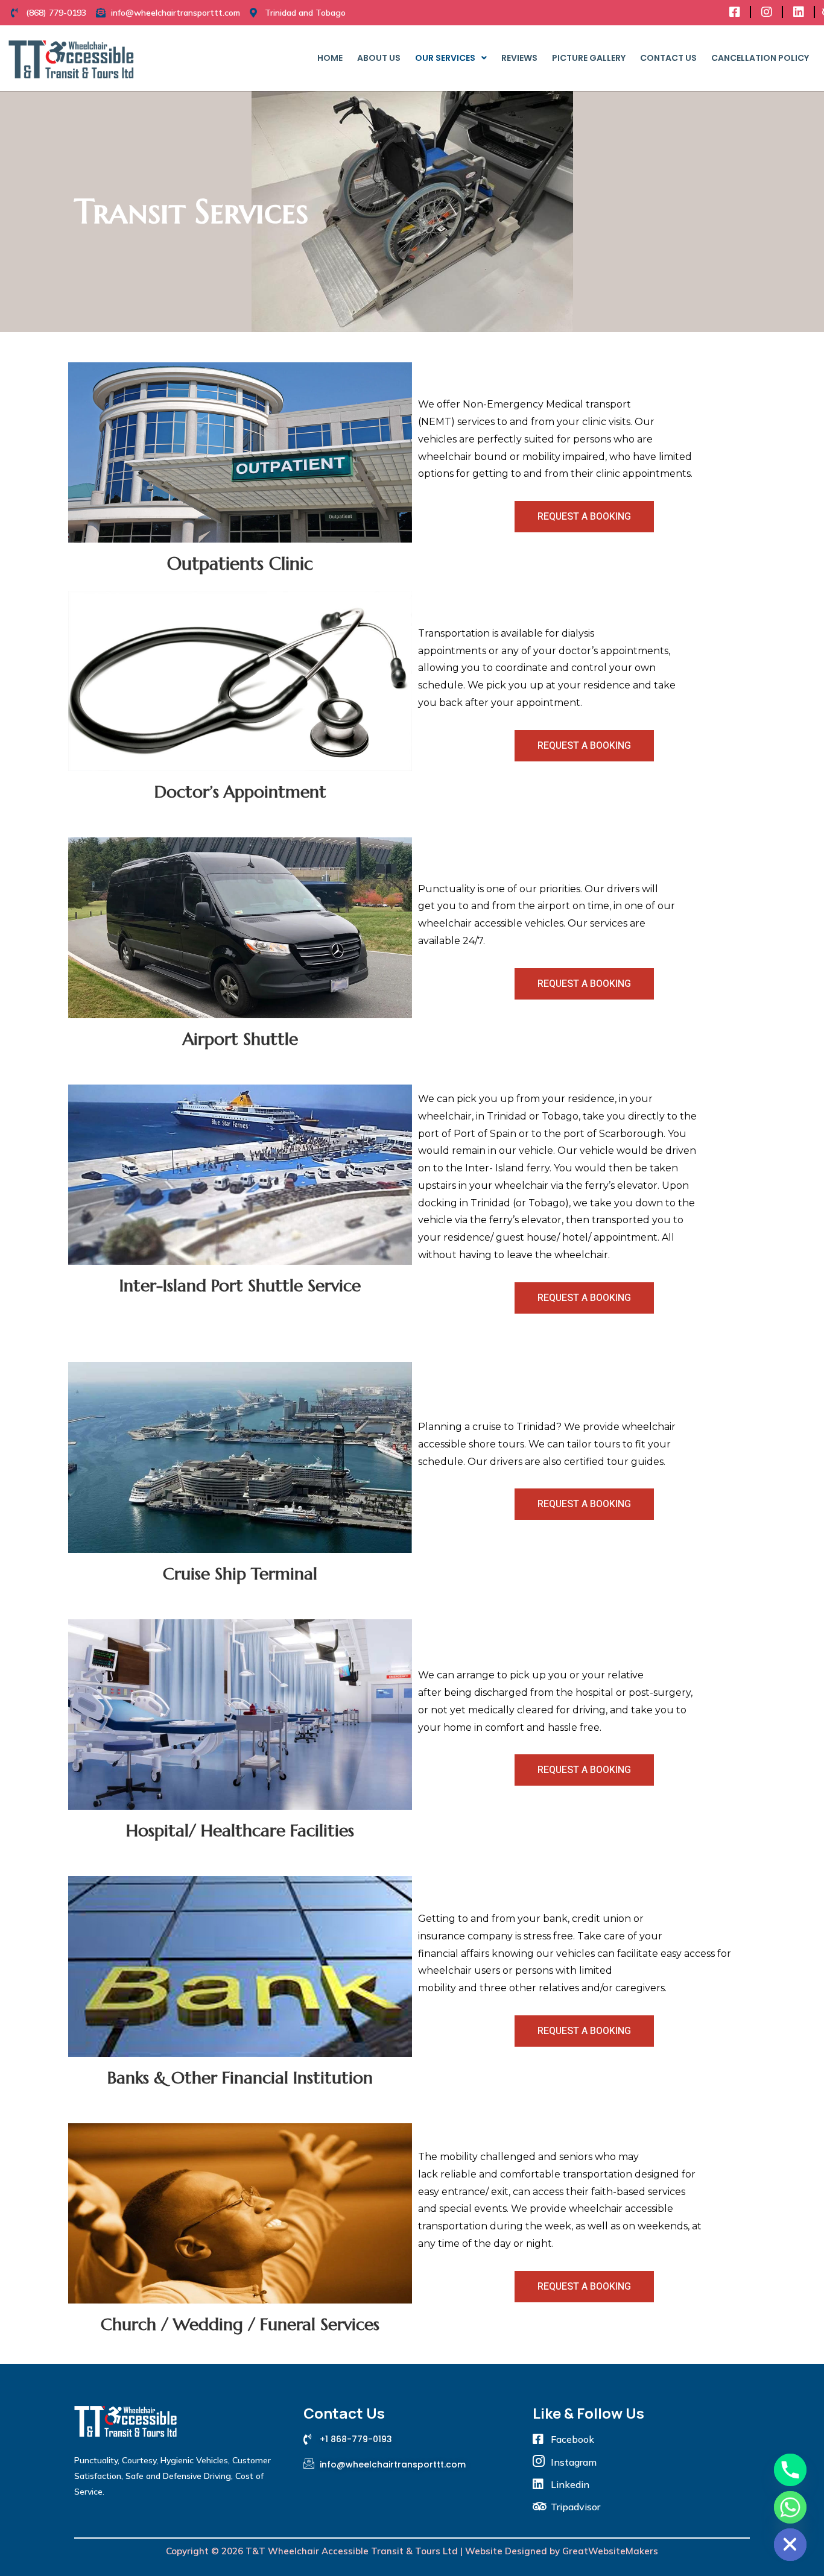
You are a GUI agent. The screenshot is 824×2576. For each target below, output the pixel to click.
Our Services (445, 58)
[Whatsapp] (790, 2507)
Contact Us (668, 58)
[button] (451, 58)
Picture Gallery (589, 58)
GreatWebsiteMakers (610, 2551)
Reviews (519, 58)
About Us (379, 58)
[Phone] (790, 2470)
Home (330, 58)
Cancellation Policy (760, 58)
